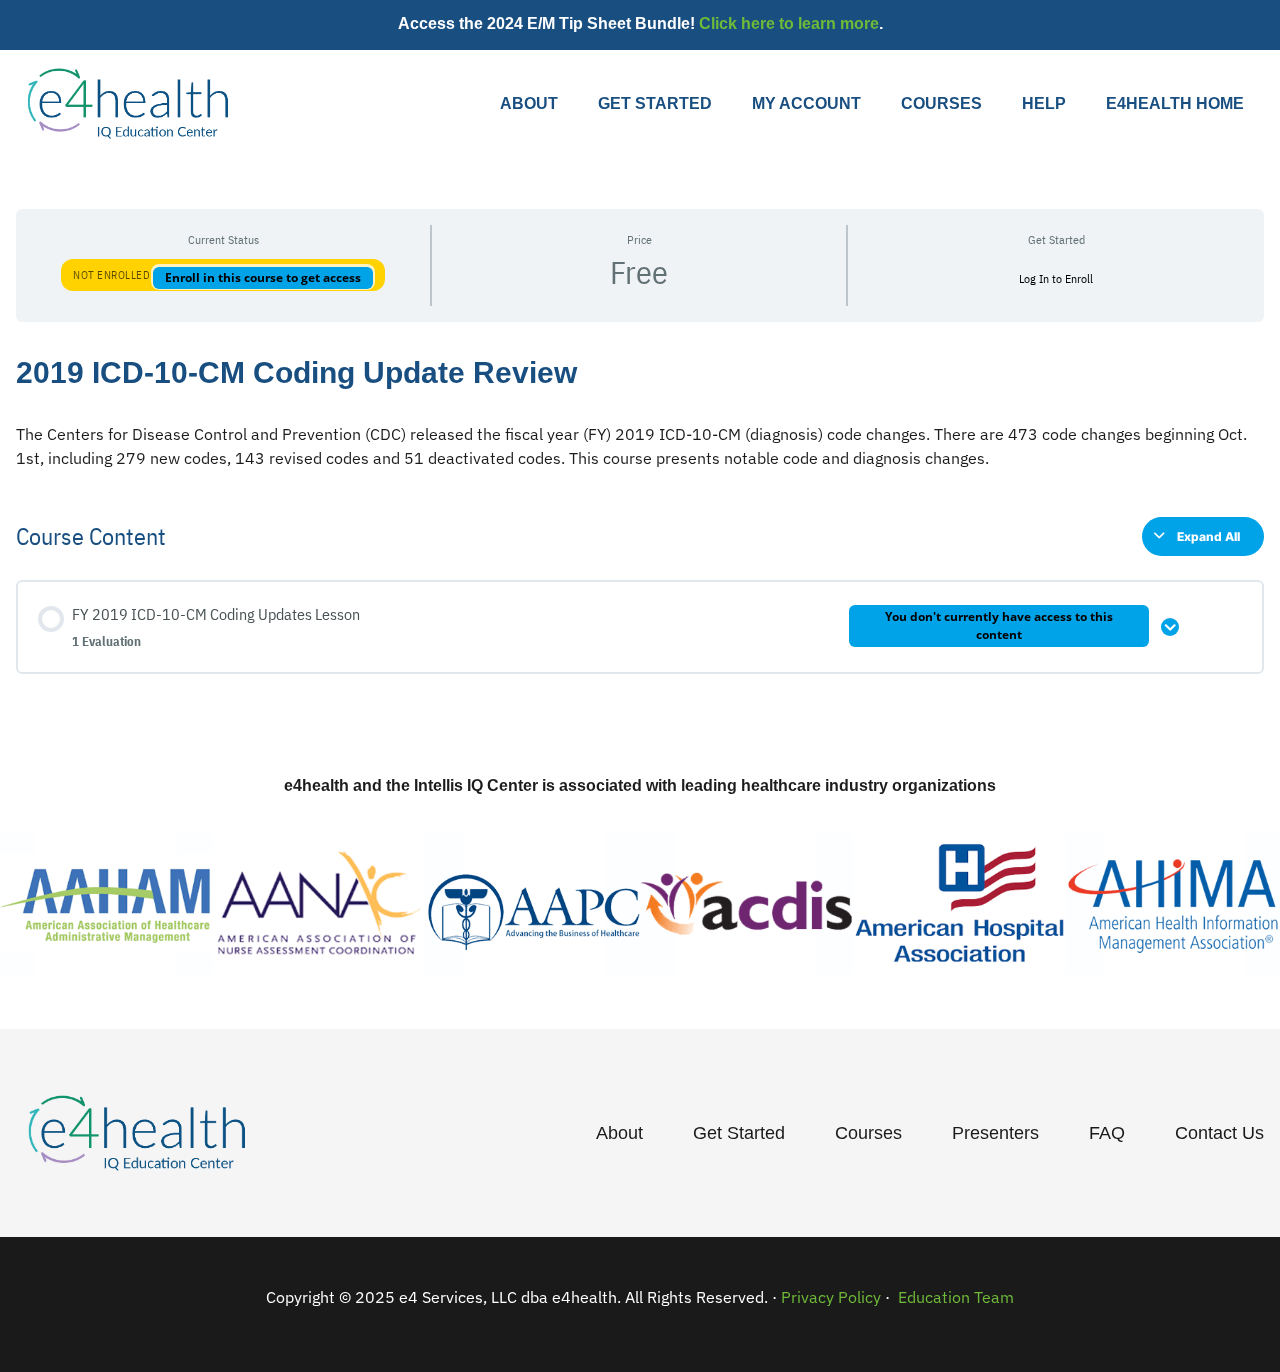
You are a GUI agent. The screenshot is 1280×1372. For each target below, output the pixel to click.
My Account (806, 103)
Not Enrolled (113, 275)
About (529, 103)
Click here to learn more (789, 23)
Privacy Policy (831, 1297)
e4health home (1175, 103)
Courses (941, 103)
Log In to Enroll (1056, 278)
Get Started (655, 103)
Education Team (954, 1297)
